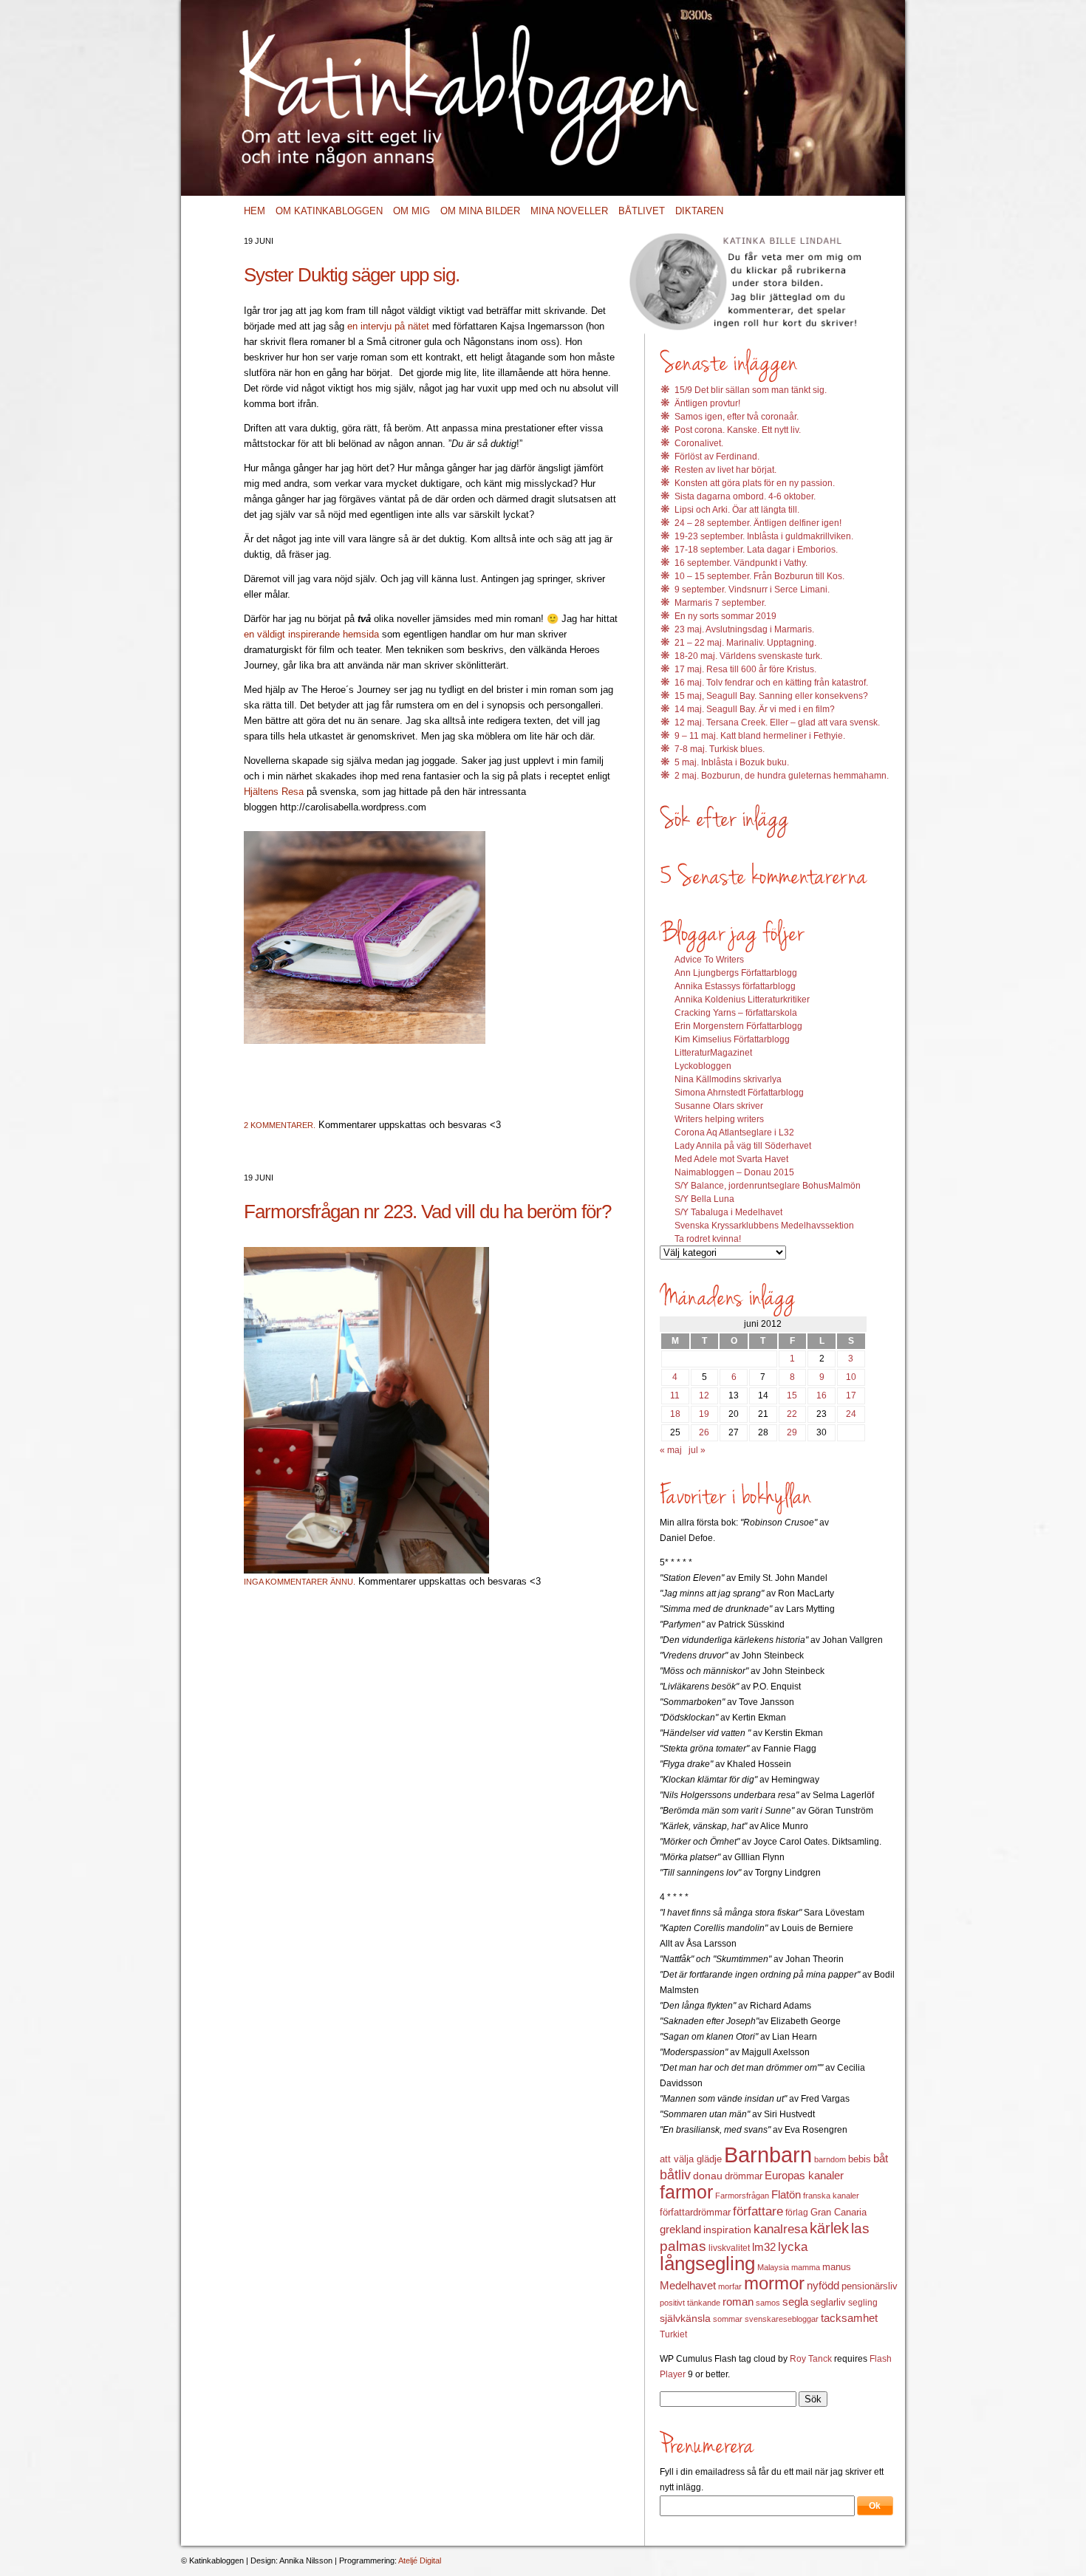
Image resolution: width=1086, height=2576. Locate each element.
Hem (255, 211)
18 (675, 1414)
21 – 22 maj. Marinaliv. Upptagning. (745, 643)
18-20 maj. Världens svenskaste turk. (748, 656)
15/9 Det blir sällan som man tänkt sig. (751, 390)
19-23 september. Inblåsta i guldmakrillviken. (764, 536)
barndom (830, 2159)
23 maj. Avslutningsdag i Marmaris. (744, 629)
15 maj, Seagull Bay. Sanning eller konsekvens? (771, 696)
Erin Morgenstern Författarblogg (738, 1026)
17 (851, 1395)
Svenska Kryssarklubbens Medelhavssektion (764, 1226)
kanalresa (781, 2229)
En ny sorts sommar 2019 (725, 616)
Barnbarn (768, 2155)
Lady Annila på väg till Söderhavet (743, 1146)
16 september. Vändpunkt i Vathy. (741, 563)
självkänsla (685, 2318)
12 (704, 1395)
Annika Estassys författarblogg (735, 986)
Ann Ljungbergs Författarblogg (736, 973)
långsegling (707, 2264)
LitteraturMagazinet (713, 1053)
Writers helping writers (719, 1119)
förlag (797, 2213)
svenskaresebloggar (782, 2319)
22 (792, 1414)
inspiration (727, 2230)
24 (851, 1414)
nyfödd (823, 2285)
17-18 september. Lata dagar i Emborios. (756, 550)
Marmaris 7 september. (720, 603)
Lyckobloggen (703, 1066)
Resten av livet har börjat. (725, 470)
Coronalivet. (699, 443)
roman (738, 2302)
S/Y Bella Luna (704, 1199)
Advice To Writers (709, 960)
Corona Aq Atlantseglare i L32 (734, 1132)
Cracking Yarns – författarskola (736, 1013)
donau (708, 2176)
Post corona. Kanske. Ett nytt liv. (738, 430)
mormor (774, 2283)
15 (792, 1395)
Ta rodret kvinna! (708, 1239)
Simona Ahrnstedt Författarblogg (739, 1093)
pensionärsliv (870, 2286)
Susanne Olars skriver (719, 1106)
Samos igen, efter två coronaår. (737, 417)
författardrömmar (695, 2212)
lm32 (764, 2247)
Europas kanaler (804, 2176)
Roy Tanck (811, 2359)
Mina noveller (569, 211)
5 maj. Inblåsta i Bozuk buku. (732, 762)
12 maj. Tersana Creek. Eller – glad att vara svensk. (777, 722)
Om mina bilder (480, 211)
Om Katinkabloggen (329, 211)
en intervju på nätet (388, 326)
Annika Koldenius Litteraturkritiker (742, 1000)
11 (675, 1395)
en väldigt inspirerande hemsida (311, 634)
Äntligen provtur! (707, 403)
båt (881, 2159)
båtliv (675, 2175)
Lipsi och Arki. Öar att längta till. (737, 510)
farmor (686, 2192)
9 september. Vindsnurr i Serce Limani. (752, 590)
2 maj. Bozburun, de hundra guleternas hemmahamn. (782, 776)
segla (795, 2302)
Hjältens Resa (274, 792)
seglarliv (828, 2302)
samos (768, 2303)
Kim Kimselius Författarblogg (732, 1039)
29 (792, 1432)
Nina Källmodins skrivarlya (728, 1079)
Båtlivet (642, 211)
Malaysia (773, 2267)
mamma (806, 2267)
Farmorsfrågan (742, 2196)
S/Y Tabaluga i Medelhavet (728, 1212)
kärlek (829, 2228)
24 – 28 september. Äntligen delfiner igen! (758, 523)
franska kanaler (831, 2196)
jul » (697, 1450)
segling (863, 2303)
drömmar (744, 2176)
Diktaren (699, 211)
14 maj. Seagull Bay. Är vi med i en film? (755, 709)
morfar (730, 2286)
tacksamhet (849, 2318)
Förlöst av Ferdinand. (717, 457)
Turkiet (673, 2334)
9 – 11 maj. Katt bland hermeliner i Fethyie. (760, 736)
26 (704, 1432)
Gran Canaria (839, 2213)
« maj (671, 1450)
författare (758, 2211)
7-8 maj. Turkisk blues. (720, 749)
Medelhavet (688, 2286)
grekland (680, 2230)
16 (822, 1395)
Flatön (786, 2194)
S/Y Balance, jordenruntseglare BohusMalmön (768, 1186)
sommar (728, 2319)
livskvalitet (729, 2248)
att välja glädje (691, 2159)
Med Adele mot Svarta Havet (731, 1159)
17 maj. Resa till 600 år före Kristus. (745, 669)
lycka (793, 2247)
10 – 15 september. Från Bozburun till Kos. (759, 576)
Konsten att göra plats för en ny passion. (755, 483)
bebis (860, 2159)
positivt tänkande (690, 2303)
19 (704, 1414)
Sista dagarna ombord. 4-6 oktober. (745, 496)
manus (837, 2267)
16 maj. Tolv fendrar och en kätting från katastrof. (771, 683)
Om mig (411, 211)
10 (851, 1377)
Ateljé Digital (420, 2560)
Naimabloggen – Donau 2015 (734, 1172)
